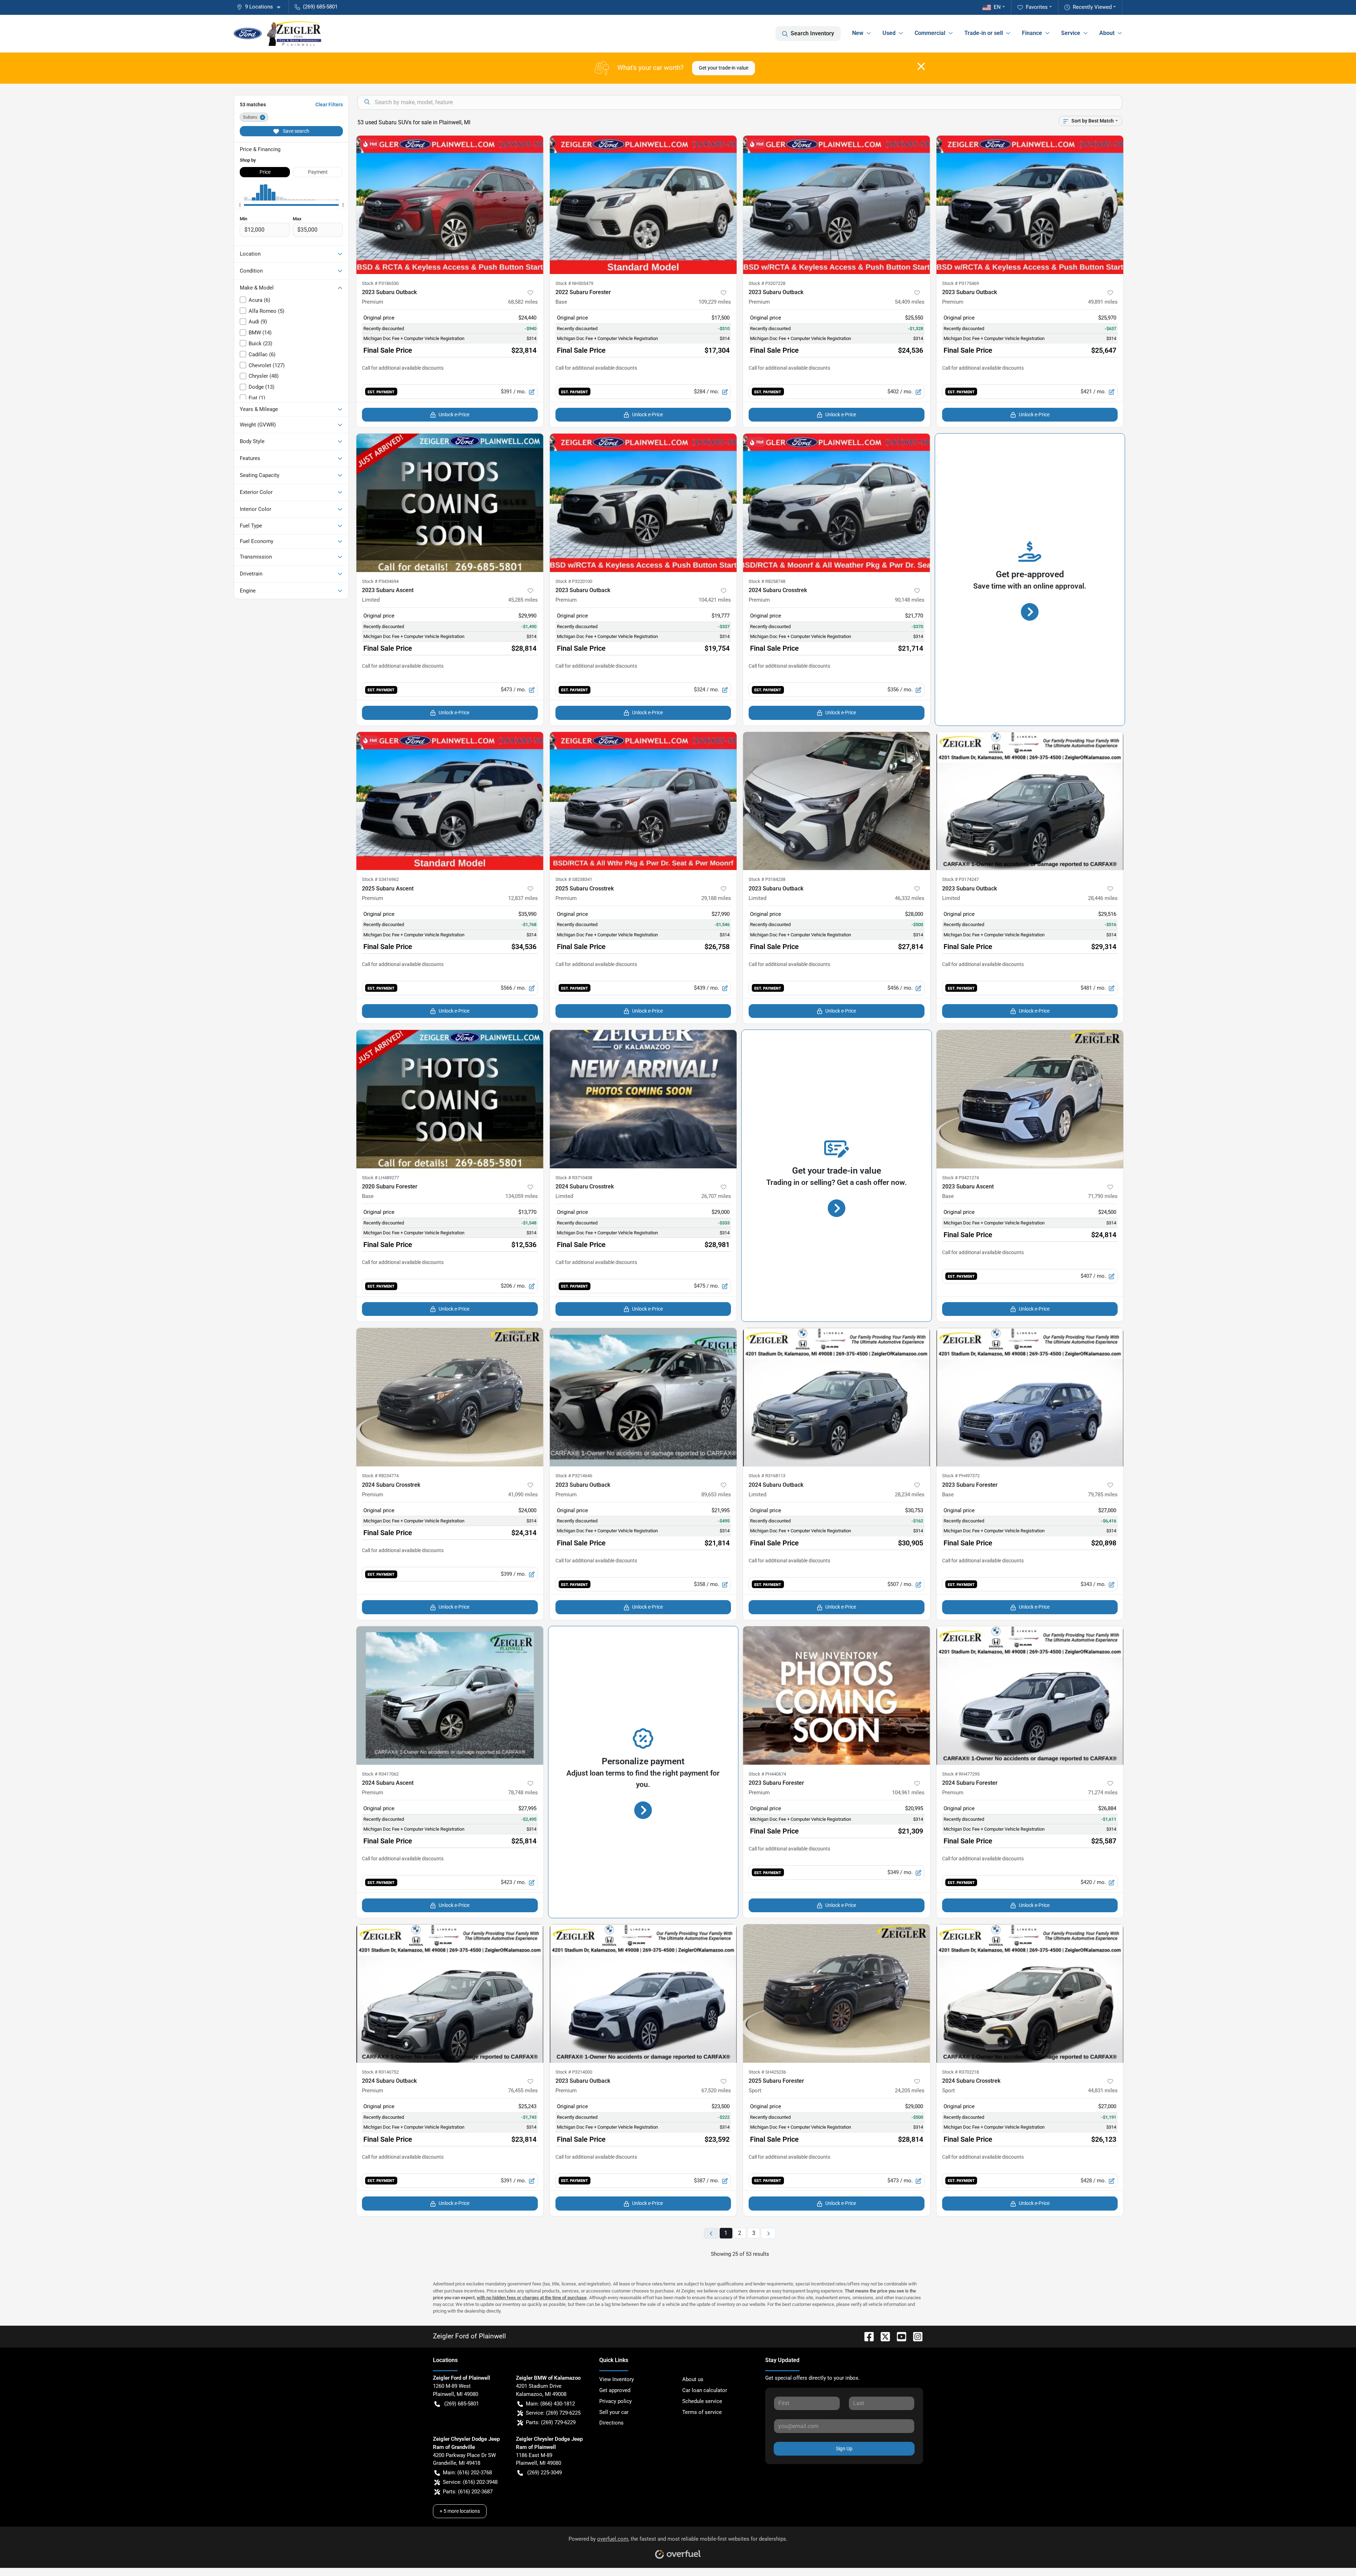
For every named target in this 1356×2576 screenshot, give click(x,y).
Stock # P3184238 (767, 879)
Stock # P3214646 (574, 1476)
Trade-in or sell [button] (984, 33)
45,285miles (523, 600)
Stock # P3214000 (574, 2072)
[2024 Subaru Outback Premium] (450, 1993)
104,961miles (908, 1793)
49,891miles (1103, 302)
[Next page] (768, 2233)
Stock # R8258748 (767, 581)
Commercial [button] (930, 33)
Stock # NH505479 (574, 283)
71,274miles (1103, 1793)
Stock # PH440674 (767, 1774)
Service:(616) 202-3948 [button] (470, 2482)
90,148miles (910, 600)
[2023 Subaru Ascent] (1030, 1099)
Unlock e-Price (454, 415)
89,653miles (716, 1495)
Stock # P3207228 (767, 283)
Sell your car (614, 2412)
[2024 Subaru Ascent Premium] (450, 1695)
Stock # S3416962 (380, 879)
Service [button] (1071, 33)
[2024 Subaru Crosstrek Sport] (1030, 1993)
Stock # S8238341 (574, 879)
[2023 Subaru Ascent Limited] (450, 503)
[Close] (921, 66)
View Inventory (617, 2379)
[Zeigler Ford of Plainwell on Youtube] (899, 2336)
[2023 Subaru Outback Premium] (450, 205)
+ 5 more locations (460, 2511)
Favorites (1037, 7)
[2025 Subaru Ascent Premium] (450, 801)
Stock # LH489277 (380, 1178)
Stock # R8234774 (380, 1476)
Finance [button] (1032, 33)
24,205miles (910, 2091)
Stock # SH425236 (767, 2072)
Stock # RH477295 (961, 1774)
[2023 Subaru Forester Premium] (837, 1695)
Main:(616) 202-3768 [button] (467, 2473)
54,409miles (910, 302)
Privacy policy (615, 2401)
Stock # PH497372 (961, 1476)
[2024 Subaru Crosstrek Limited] (643, 1099)
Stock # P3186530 (380, 283)
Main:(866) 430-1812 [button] (550, 2404)
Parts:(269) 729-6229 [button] (551, 2422)
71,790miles (1103, 1196)
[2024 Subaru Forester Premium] (1030, 1695)
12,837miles (523, 898)
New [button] (858, 33)
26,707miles (716, 1196)
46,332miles (910, 898)
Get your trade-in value (724, 68)
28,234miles (910, 1495)
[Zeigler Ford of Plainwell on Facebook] (866, 2336)
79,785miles (1103, 1495)
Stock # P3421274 (961, 1178)
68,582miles (523, 302)
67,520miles (716, 2091)
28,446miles (1103, 898)
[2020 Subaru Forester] (450, 1099)
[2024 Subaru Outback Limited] (837, 1397)
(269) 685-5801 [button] (320, 7)
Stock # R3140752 (380, 2072)
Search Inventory (812, 33)
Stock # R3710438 (574, 1178)
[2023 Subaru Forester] (1030, 1397)
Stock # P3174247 (961, 879)
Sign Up (844, 2449)
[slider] (240, 205)
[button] (261, 7)
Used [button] (889, 33)
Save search (296, 131)
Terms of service (702, 2412)
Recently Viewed (1092, 7)
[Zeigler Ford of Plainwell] (278, 34)
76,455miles (523, 2091)
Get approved (615, 2390)
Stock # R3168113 (767, 1476)
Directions (611, 2423)
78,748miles (523, 1793)
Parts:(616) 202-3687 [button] (468, 2492)
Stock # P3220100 (574, 581)
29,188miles (716, 898)
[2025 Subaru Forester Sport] (837, 1993)
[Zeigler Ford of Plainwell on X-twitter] (882, 2336)
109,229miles (715, 302)
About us (693, 2379)
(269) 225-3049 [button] (545, 2473)
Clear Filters (329, 105)
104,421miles (715, 600)
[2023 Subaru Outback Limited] (837, 801)
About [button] (1107, 33)
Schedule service (702, 2401)
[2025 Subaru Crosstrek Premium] (643, 801)
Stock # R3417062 (380, 1774)
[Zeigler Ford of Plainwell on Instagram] (915, 2336)
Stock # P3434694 (380, 581)
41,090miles (523, 1495)
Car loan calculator (705, 2390)
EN (997, 7)
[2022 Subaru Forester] (643, 205)
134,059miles (522, 1196)
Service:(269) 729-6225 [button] (553, 2413)
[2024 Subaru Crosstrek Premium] (837, 503)
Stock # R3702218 (961, 2072)
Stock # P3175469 (961, 283)
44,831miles (1103, 2091)
